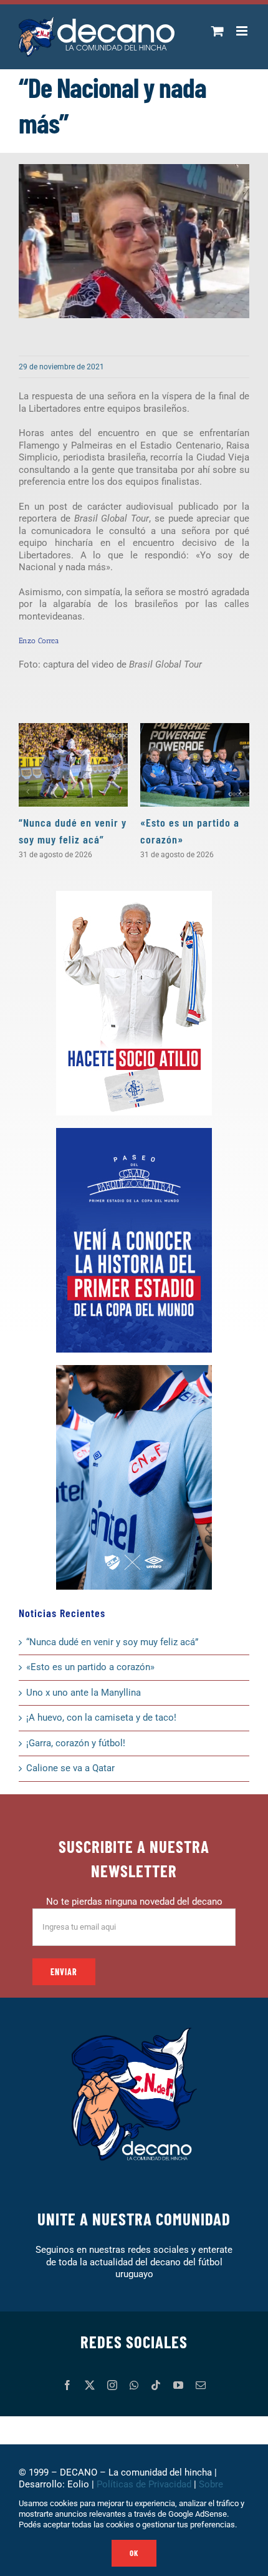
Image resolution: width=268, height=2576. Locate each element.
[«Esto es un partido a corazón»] (195, 765)
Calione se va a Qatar (70, 1768)
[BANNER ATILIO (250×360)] (134, 895)
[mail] (201, 2385)
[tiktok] (156, 2385)
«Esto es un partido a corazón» (90, 1667)
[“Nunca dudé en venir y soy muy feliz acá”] (73, 765)
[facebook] (67, 2385)
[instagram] (112, 2385)
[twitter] (90, 2385)
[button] (28, 792)
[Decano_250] (134, 1369)
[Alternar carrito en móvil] (218, 31)
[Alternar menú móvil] (243, 31)
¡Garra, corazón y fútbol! (76, 1743)
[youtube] (178, 2385)
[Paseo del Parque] (134, 1132)
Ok (134, 2553)
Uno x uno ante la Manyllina (84, 1693)
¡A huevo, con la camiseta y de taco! (101, 1718)
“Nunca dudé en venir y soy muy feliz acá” (112, 1642)
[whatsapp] (134, 2385)
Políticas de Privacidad (144, 2484)
